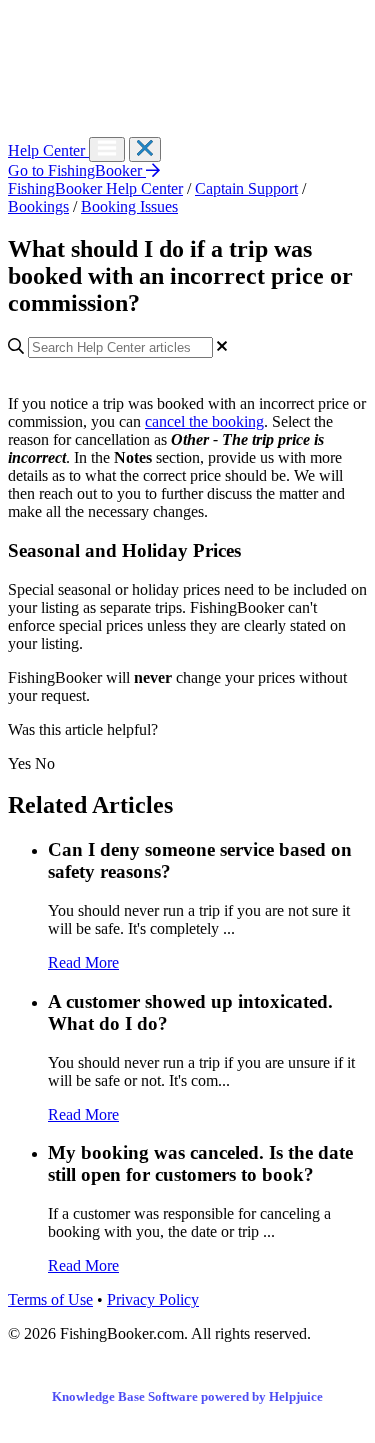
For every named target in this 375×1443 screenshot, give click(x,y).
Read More (83, 962)
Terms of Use (50, 1299)
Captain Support (246, 188)
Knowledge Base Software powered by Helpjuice (187, 1396)
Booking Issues (129, 206)
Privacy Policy (153, 1299)
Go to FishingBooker (77, 170)
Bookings (38, 206)
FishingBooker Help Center (95, 188)
